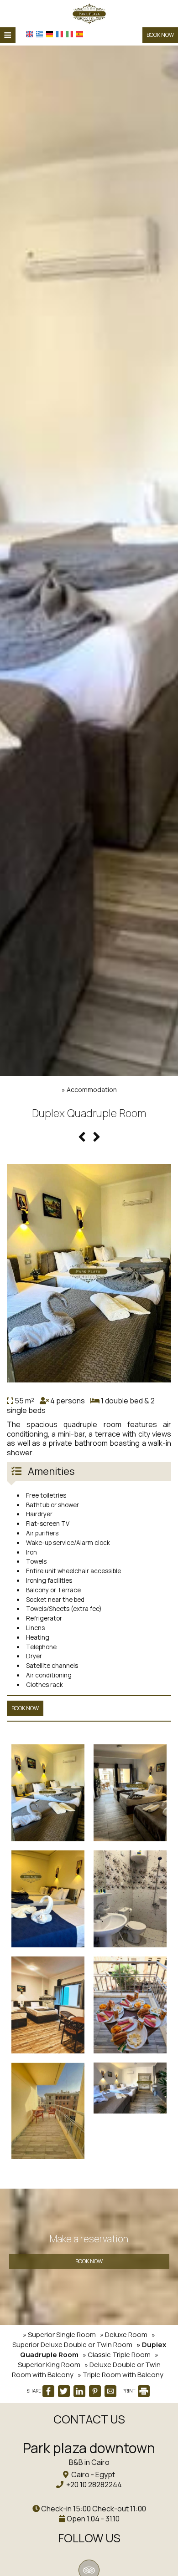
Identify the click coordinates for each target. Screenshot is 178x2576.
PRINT (129, 2391)
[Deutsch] (50, 34)
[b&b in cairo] (89, 13)
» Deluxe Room (124, 2335)
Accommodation (92, 1090)
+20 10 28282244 (94, 2485)
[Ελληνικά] (39, 34)
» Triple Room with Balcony (120, 2375)
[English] (29, 34)
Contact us (89, 2419)
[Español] (80, 34)
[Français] (60, 34)
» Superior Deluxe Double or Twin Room (84, 2340)
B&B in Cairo (89, 2462)
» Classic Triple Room (117, 2355)
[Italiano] (70, 34)
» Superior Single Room (59, 2335)
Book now (160, 35)
